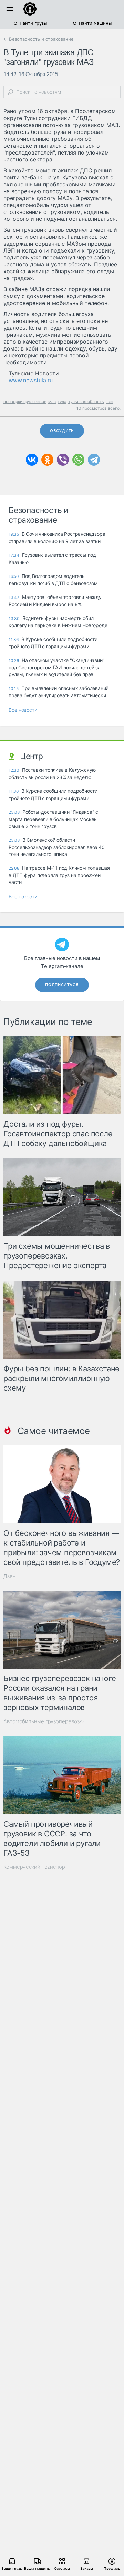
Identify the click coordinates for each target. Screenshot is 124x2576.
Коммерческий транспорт (35, 1867)
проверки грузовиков (25, 401)
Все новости (23, 710)
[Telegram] (94, 460)
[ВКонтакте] (32, 460)
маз (52, 401)
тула (62, 401)
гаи (109, 401)
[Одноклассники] (47, 460)
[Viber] (63, 460)
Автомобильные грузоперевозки (44, 1721)
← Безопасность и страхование (39, 39)
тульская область (86, 401)
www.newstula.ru (31, 380)
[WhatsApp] (78, 460)
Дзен (10, 1576)
